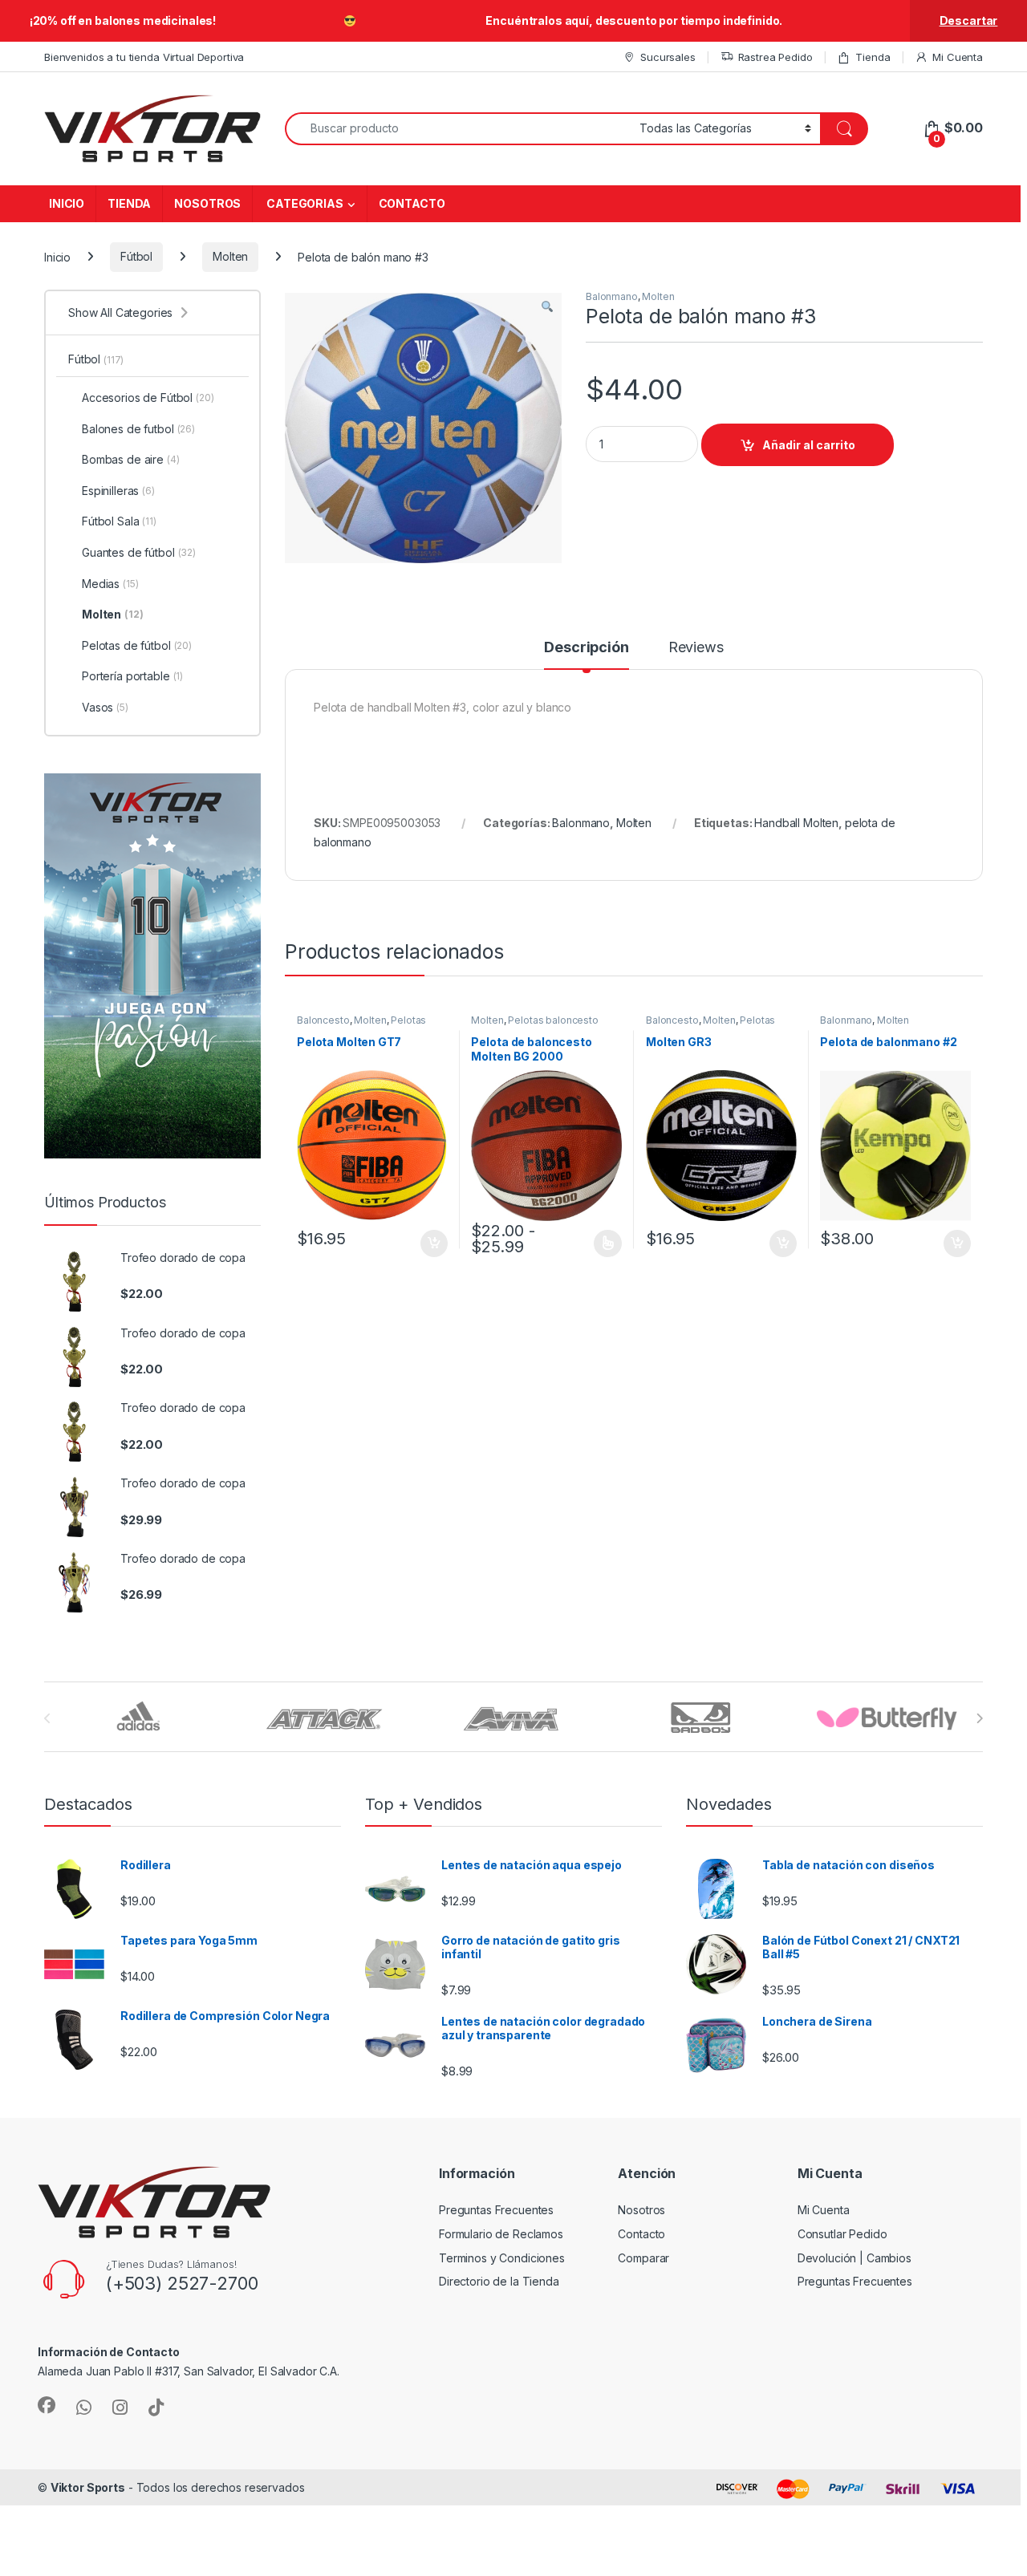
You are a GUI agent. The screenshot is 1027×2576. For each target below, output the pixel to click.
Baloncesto (323, 1020)
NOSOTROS (207, 203)
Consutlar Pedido (842, 2234)
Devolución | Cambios (854, 2258)
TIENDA (129, 203)
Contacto (641, 2234)
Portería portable (132, 676)
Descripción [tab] (586, 648)
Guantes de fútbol (139, 552)
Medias (110, 584)
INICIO (67, 203)
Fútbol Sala (119, 521)
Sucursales (668, 57)
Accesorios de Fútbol (148, 398)
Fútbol (136, 256)
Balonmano (612, 296)
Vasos (105, 707)
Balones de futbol (138, 429)
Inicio (57, 256)
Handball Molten (796, 823)
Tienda (873, 57)
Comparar (643, 2258)
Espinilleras (118, 491)
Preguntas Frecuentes (496, 2210)
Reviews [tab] (696, 648)
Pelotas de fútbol (137, 645)
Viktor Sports (88, 2487)
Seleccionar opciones (591, 1243)
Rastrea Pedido (775, 57)
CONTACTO (412, 203)
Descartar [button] (969, 20)
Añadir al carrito (809, 445)
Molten (230, 256)
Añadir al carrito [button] (430, 1243)
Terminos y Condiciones (502, 2258)
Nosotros (641, 2210)
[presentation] (979, 1718)
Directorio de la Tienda (499, 2281)
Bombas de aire (131, 459)
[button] (547, 307)
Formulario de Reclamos (501, 2234)
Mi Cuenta (958, 57)
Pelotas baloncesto (553, 1020)
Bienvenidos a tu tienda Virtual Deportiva (144, 57)
